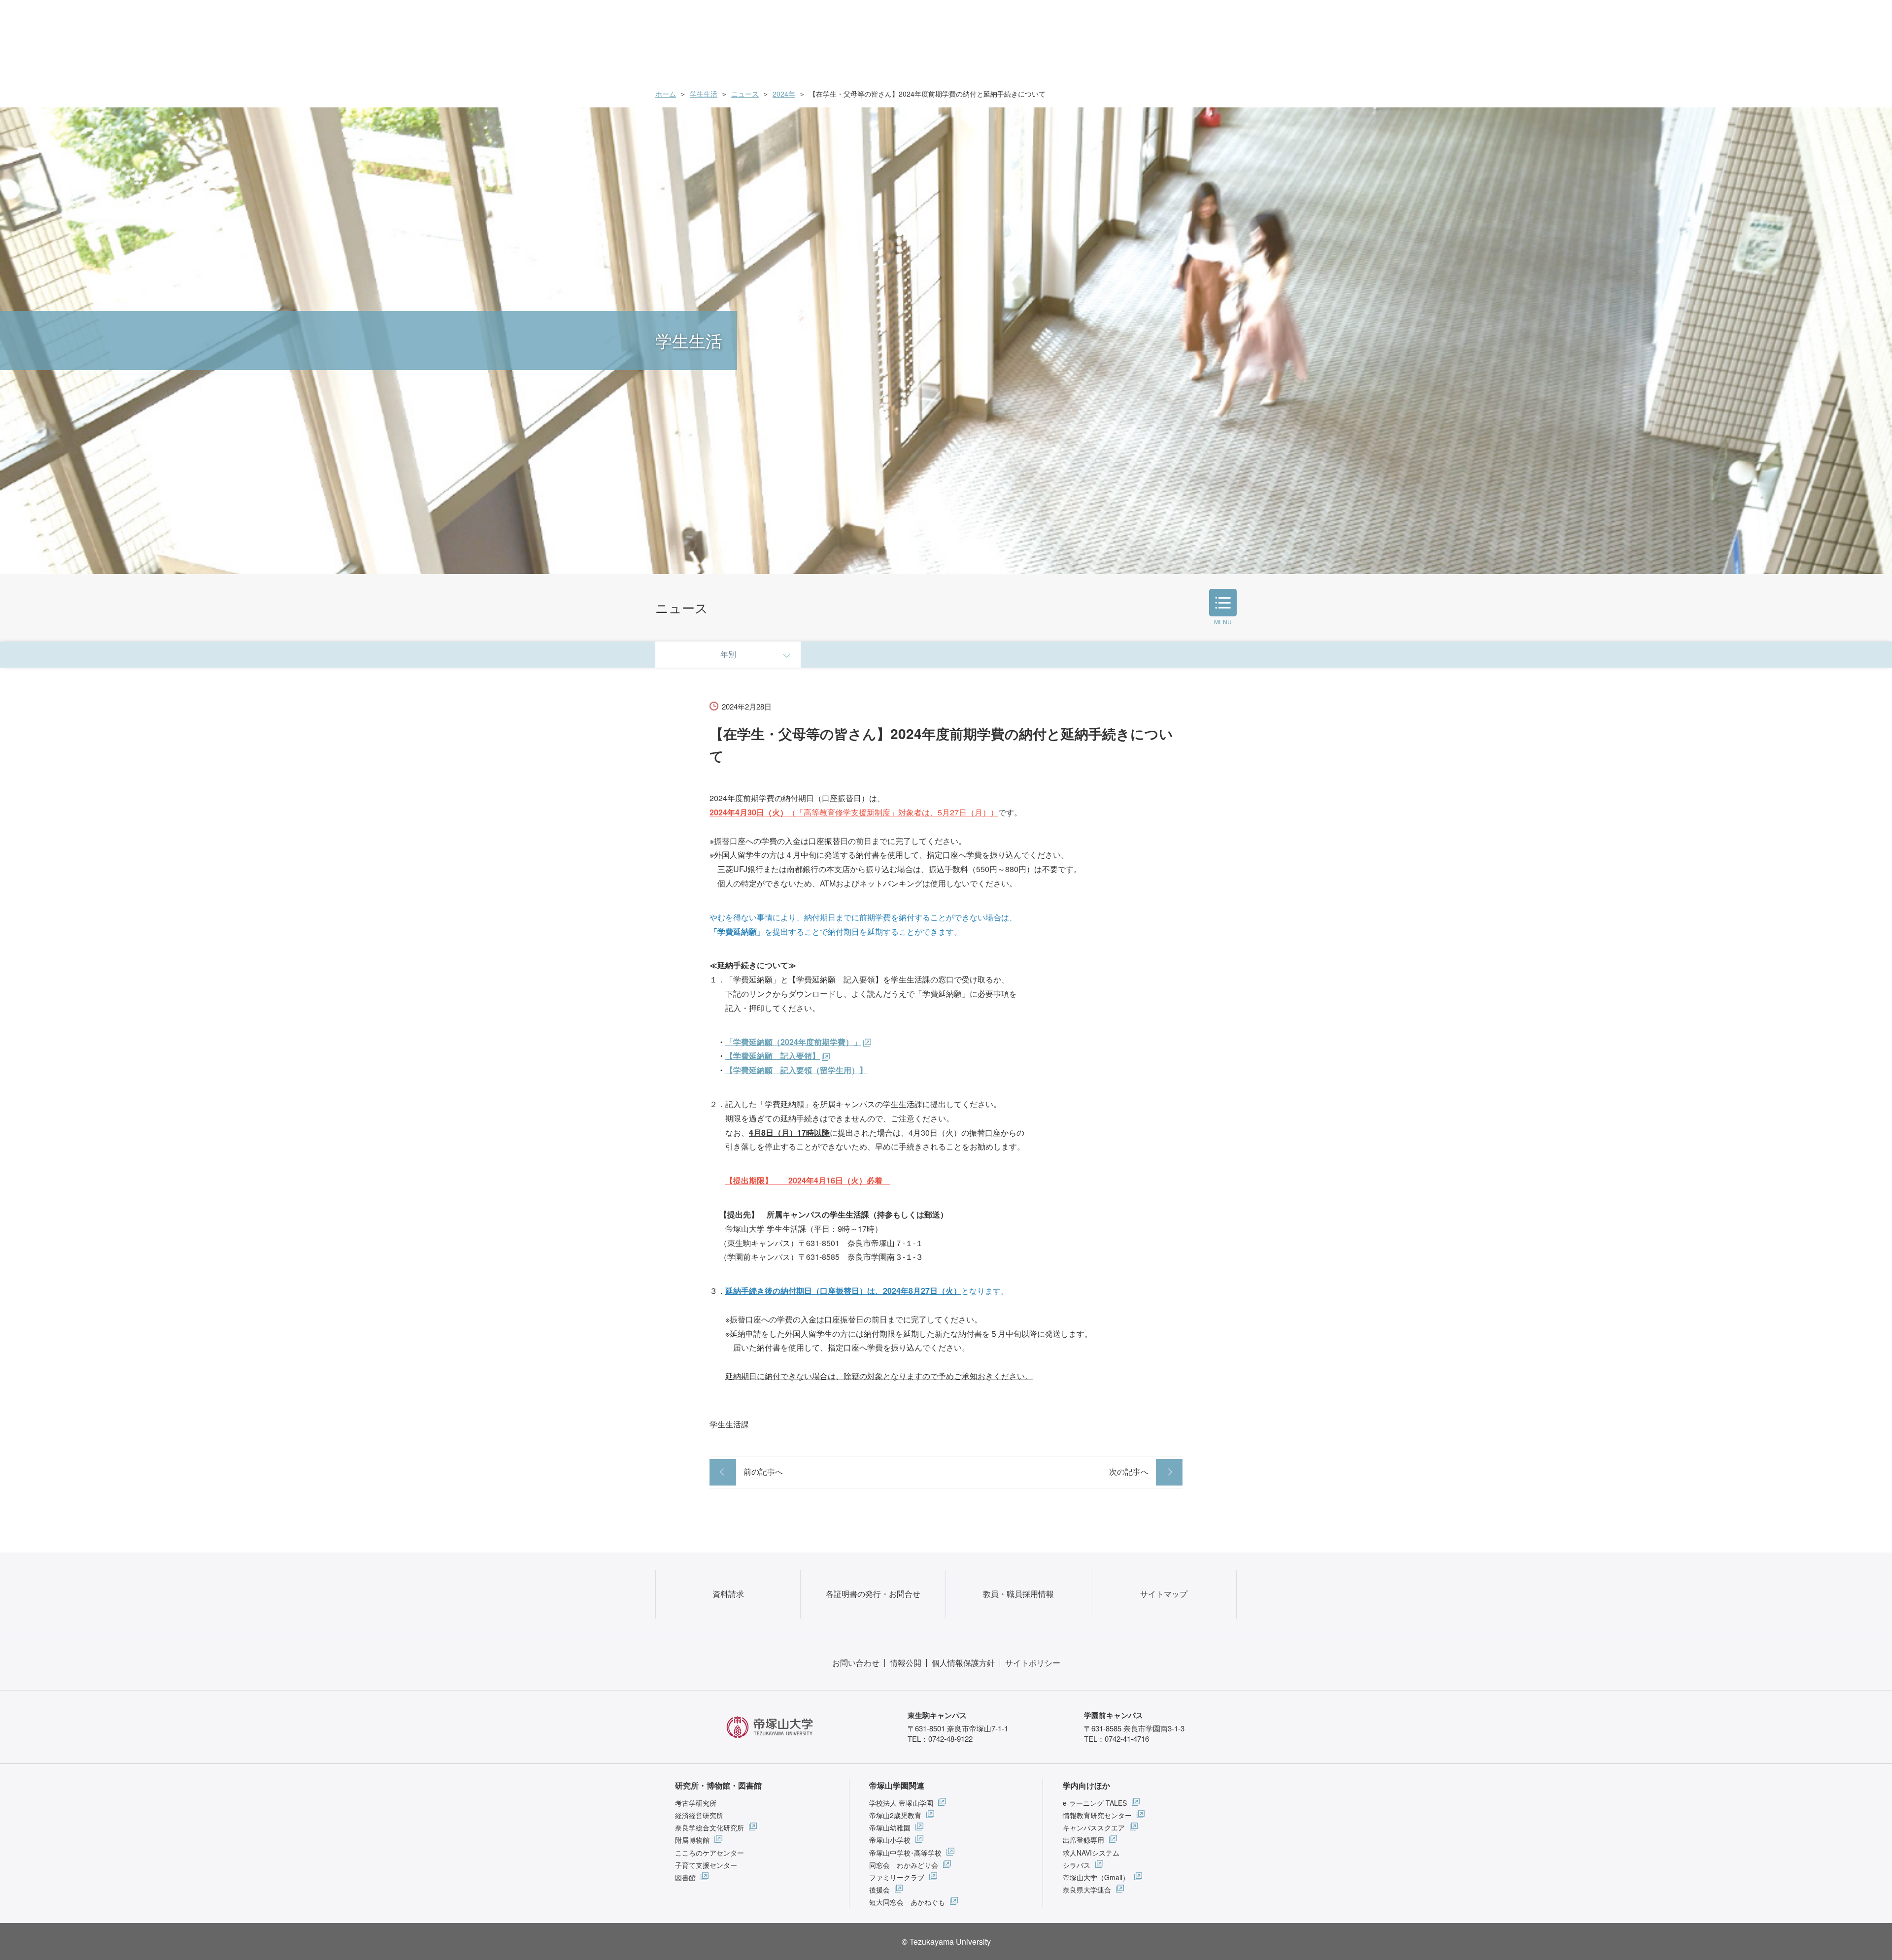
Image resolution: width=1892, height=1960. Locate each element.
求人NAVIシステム (1091, 1853)
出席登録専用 (1083, 1840)
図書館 (685, 1877)
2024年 (784, 94)
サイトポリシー (1033, 1663)
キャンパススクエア (1094, 1827)
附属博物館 (692, 1840)
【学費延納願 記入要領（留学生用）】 (796, 1070)
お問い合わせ (856, 1663)
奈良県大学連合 (1087, 1890)
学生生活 (704, 94)
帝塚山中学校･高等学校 (905, 1853)
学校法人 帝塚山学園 (901, 1803)
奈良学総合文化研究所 (709, 1827)
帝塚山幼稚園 (890, 1827)
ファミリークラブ (897, 1877)
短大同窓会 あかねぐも (907, 1902)
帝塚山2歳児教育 (895, 1815)
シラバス (1077, 1865)
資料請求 (728, 1594)
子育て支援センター (706, 1865)
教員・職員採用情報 (1018, 1594)
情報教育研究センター (1097, 1815)
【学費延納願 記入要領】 (773, 1056)
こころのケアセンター (709, 1853)
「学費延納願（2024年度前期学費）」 (793, 1042)
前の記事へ (763, 1471)
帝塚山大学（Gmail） (1096, 1877)
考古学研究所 (696, 1803)
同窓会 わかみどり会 (904, 1865)
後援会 (879, 1890)
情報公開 (906, 1663)
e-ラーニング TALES (1095, 1803)
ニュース (745, 94)
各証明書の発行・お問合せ (873, 1594)
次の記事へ (1129, 1471)
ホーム (666, 94)
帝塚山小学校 (890, 1840)
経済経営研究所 (699, 1815)
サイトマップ (1164, 1594)
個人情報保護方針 (963, 1663)
